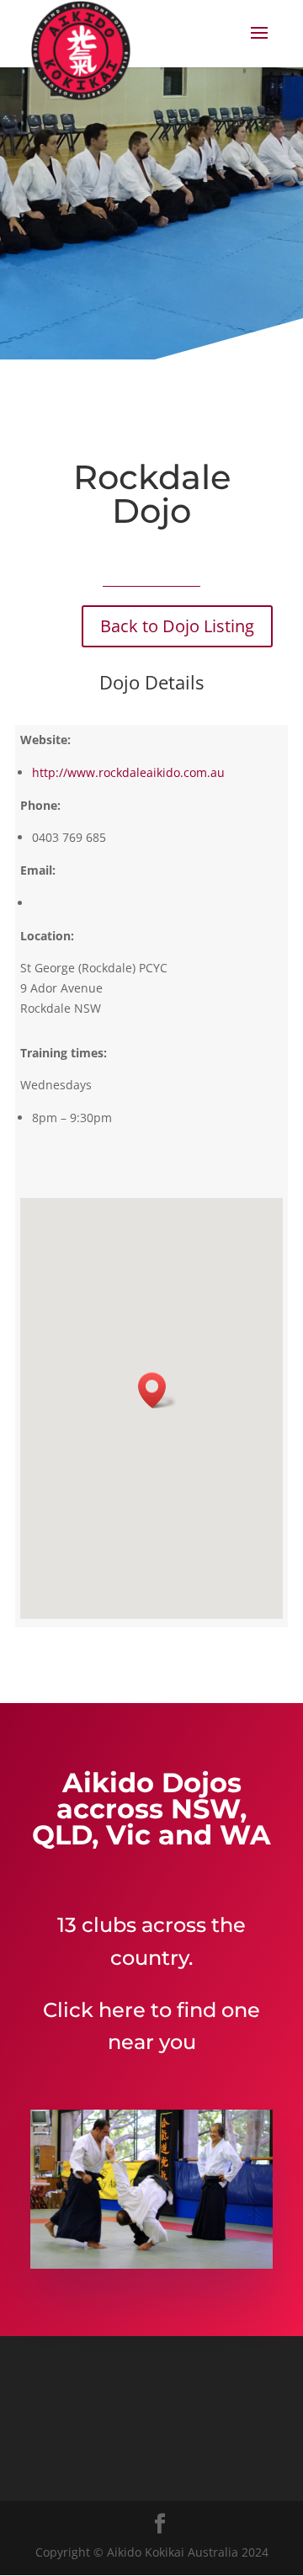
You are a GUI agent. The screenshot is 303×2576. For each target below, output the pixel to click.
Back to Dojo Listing (177, 626)
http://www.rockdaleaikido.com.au (128, 772)
